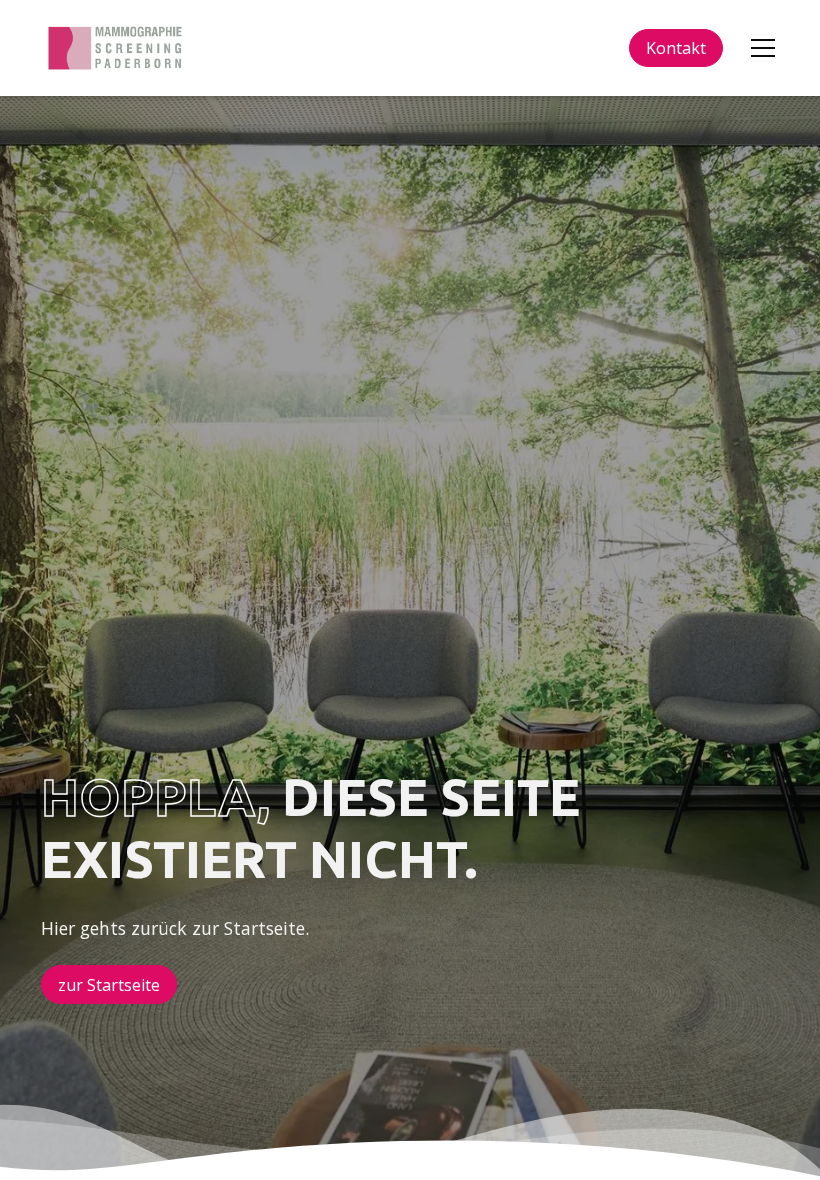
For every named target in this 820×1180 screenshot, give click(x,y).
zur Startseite (109, 985)
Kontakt (676, 48)
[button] (759, 48)
